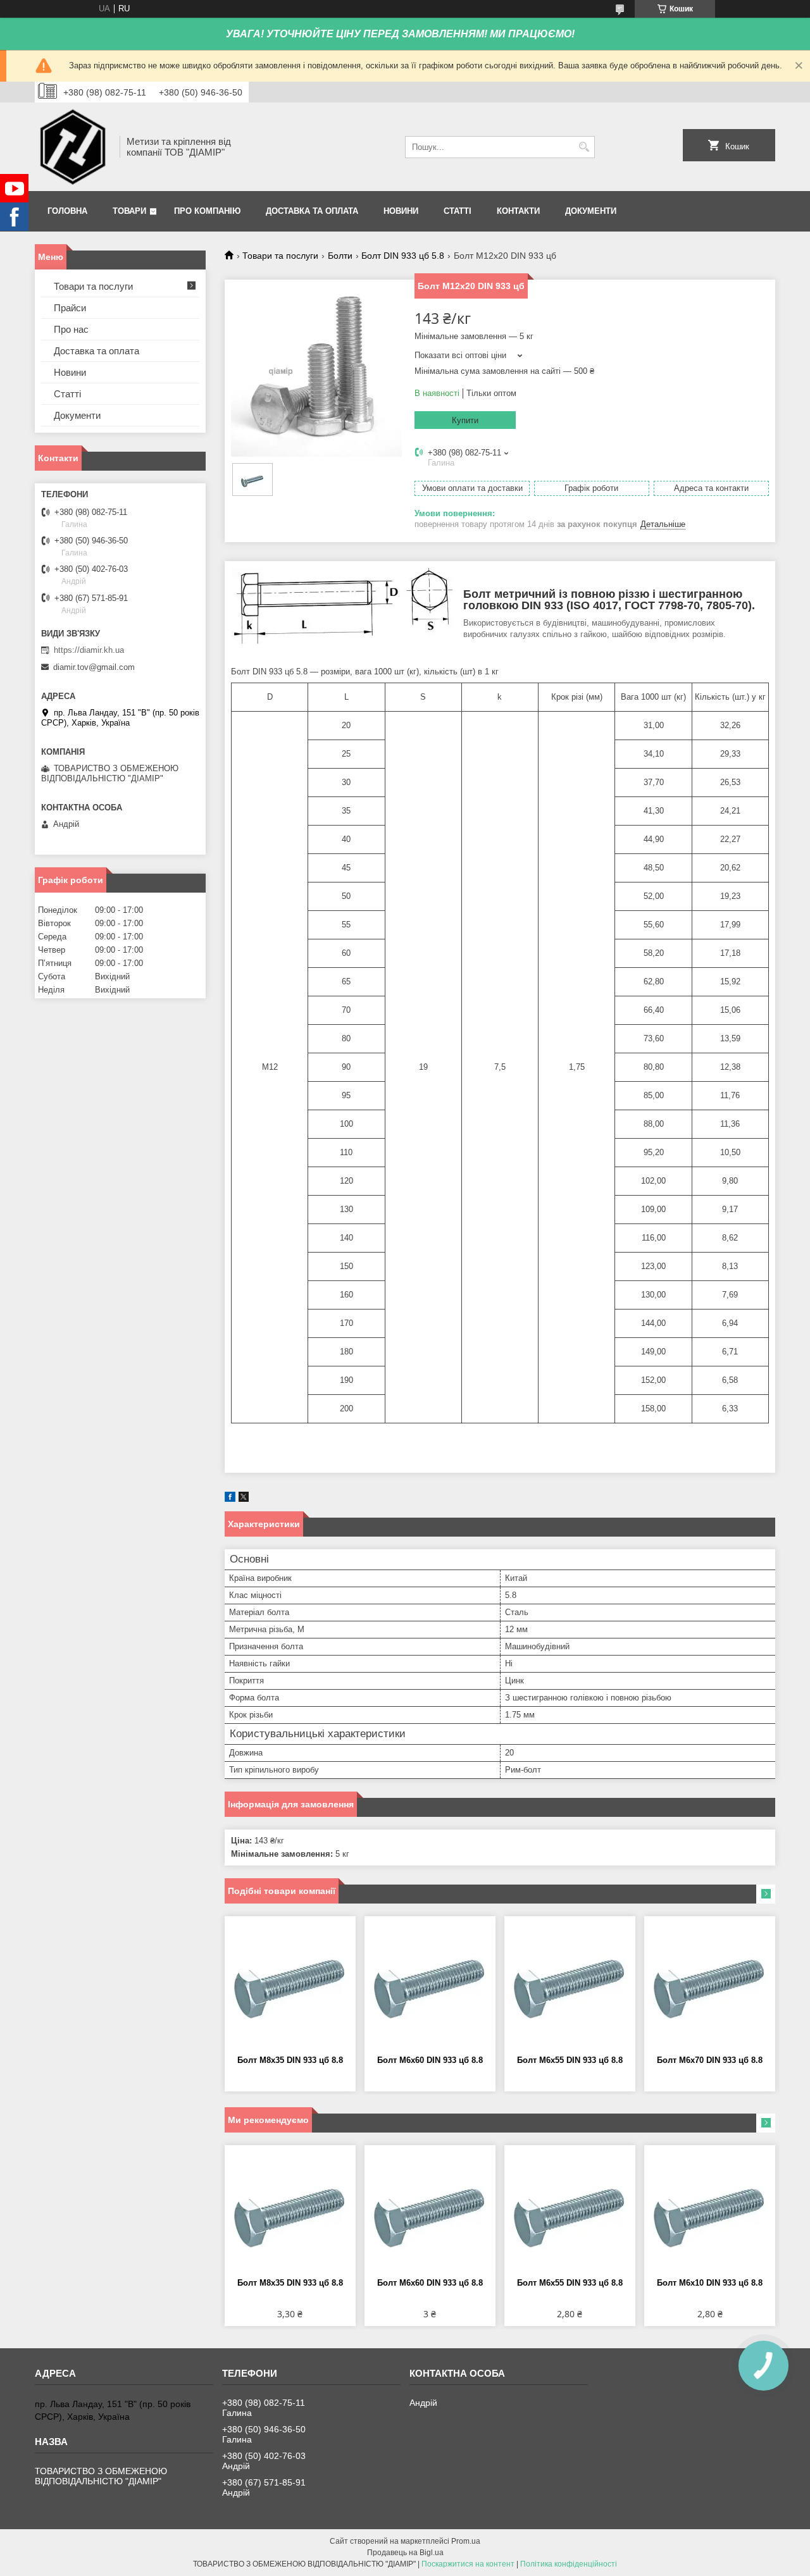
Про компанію (207, 211)
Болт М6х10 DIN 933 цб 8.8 (710, 2283)
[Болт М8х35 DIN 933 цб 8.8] (290, 1986)
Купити (465, 420)
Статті (458, 211)
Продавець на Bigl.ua (405, 2553)
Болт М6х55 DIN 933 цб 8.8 (570, 2060)
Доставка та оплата (312, 211)
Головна (67, 211)
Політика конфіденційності (569, 2564)
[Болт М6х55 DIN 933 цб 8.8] (570, 1986)
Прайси (70, 308)
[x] (244, 1499)
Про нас (71, 329)
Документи (591, 211)
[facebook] (230, 1499)
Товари (129, 211)
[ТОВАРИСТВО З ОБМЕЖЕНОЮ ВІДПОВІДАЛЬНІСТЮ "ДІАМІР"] (73, 147)
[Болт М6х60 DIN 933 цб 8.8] (430, 1986)
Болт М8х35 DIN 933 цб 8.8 (290, 2060)
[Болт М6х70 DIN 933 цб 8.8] (710, 1986)
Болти (340, 256)
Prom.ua (466, 2541)
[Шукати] (584, 147)
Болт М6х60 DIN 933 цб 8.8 (430, 2060)
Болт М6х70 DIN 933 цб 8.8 (710, 2060)
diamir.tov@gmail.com (94, 667)
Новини (401, 211)
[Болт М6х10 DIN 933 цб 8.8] (710, 2215)
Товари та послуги (280, 256)
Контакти (518, 211)
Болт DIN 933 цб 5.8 (403, 256)
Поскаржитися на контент (468, 2564)
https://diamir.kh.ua (89, 650)
